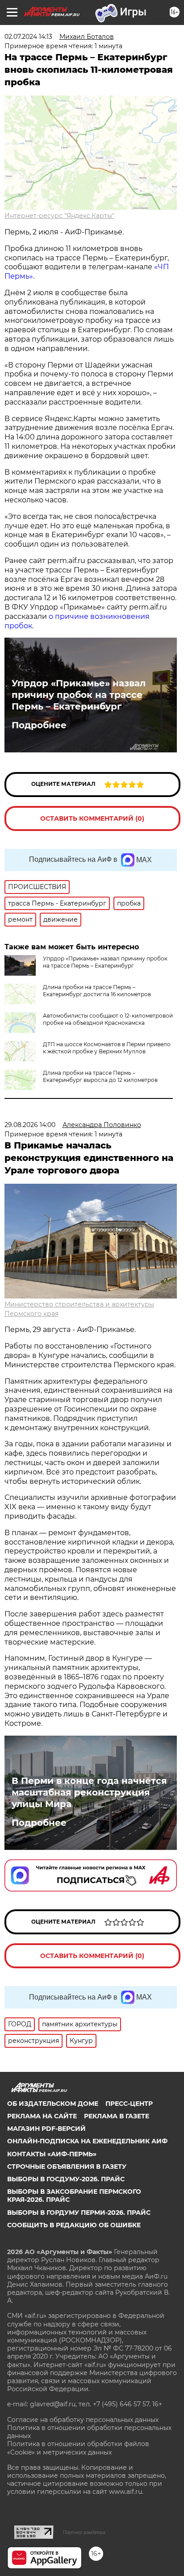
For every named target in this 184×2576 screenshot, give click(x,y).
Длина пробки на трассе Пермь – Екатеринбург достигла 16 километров (97, 991)
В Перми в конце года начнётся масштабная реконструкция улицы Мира (89, 1792)
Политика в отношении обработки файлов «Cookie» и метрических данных (78, 2448)
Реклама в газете (117, 2116)
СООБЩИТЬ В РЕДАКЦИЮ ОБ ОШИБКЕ (74, 2225)
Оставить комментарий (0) (92, 818)
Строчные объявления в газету (67, 2167)
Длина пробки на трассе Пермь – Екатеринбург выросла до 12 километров (100, 1076)
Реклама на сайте (42, 2116)
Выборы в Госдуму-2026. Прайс (66, 2179)
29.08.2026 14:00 (30, 1125)
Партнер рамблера (84, 2532)
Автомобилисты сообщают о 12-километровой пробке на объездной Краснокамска (108, 1019)
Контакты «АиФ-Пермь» (52, 2154)
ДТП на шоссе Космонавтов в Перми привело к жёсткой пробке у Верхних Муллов (107, 1048)
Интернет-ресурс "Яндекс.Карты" (59, 216)
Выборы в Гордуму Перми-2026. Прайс (79, 2213)
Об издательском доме (53, 2104)
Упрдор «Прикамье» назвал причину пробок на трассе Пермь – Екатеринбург (79, 695)
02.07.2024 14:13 (28, 37)
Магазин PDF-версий (46, 2129)
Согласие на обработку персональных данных (83, 2420)
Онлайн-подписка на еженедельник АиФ (87, 2141)
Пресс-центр (129, 2104)
